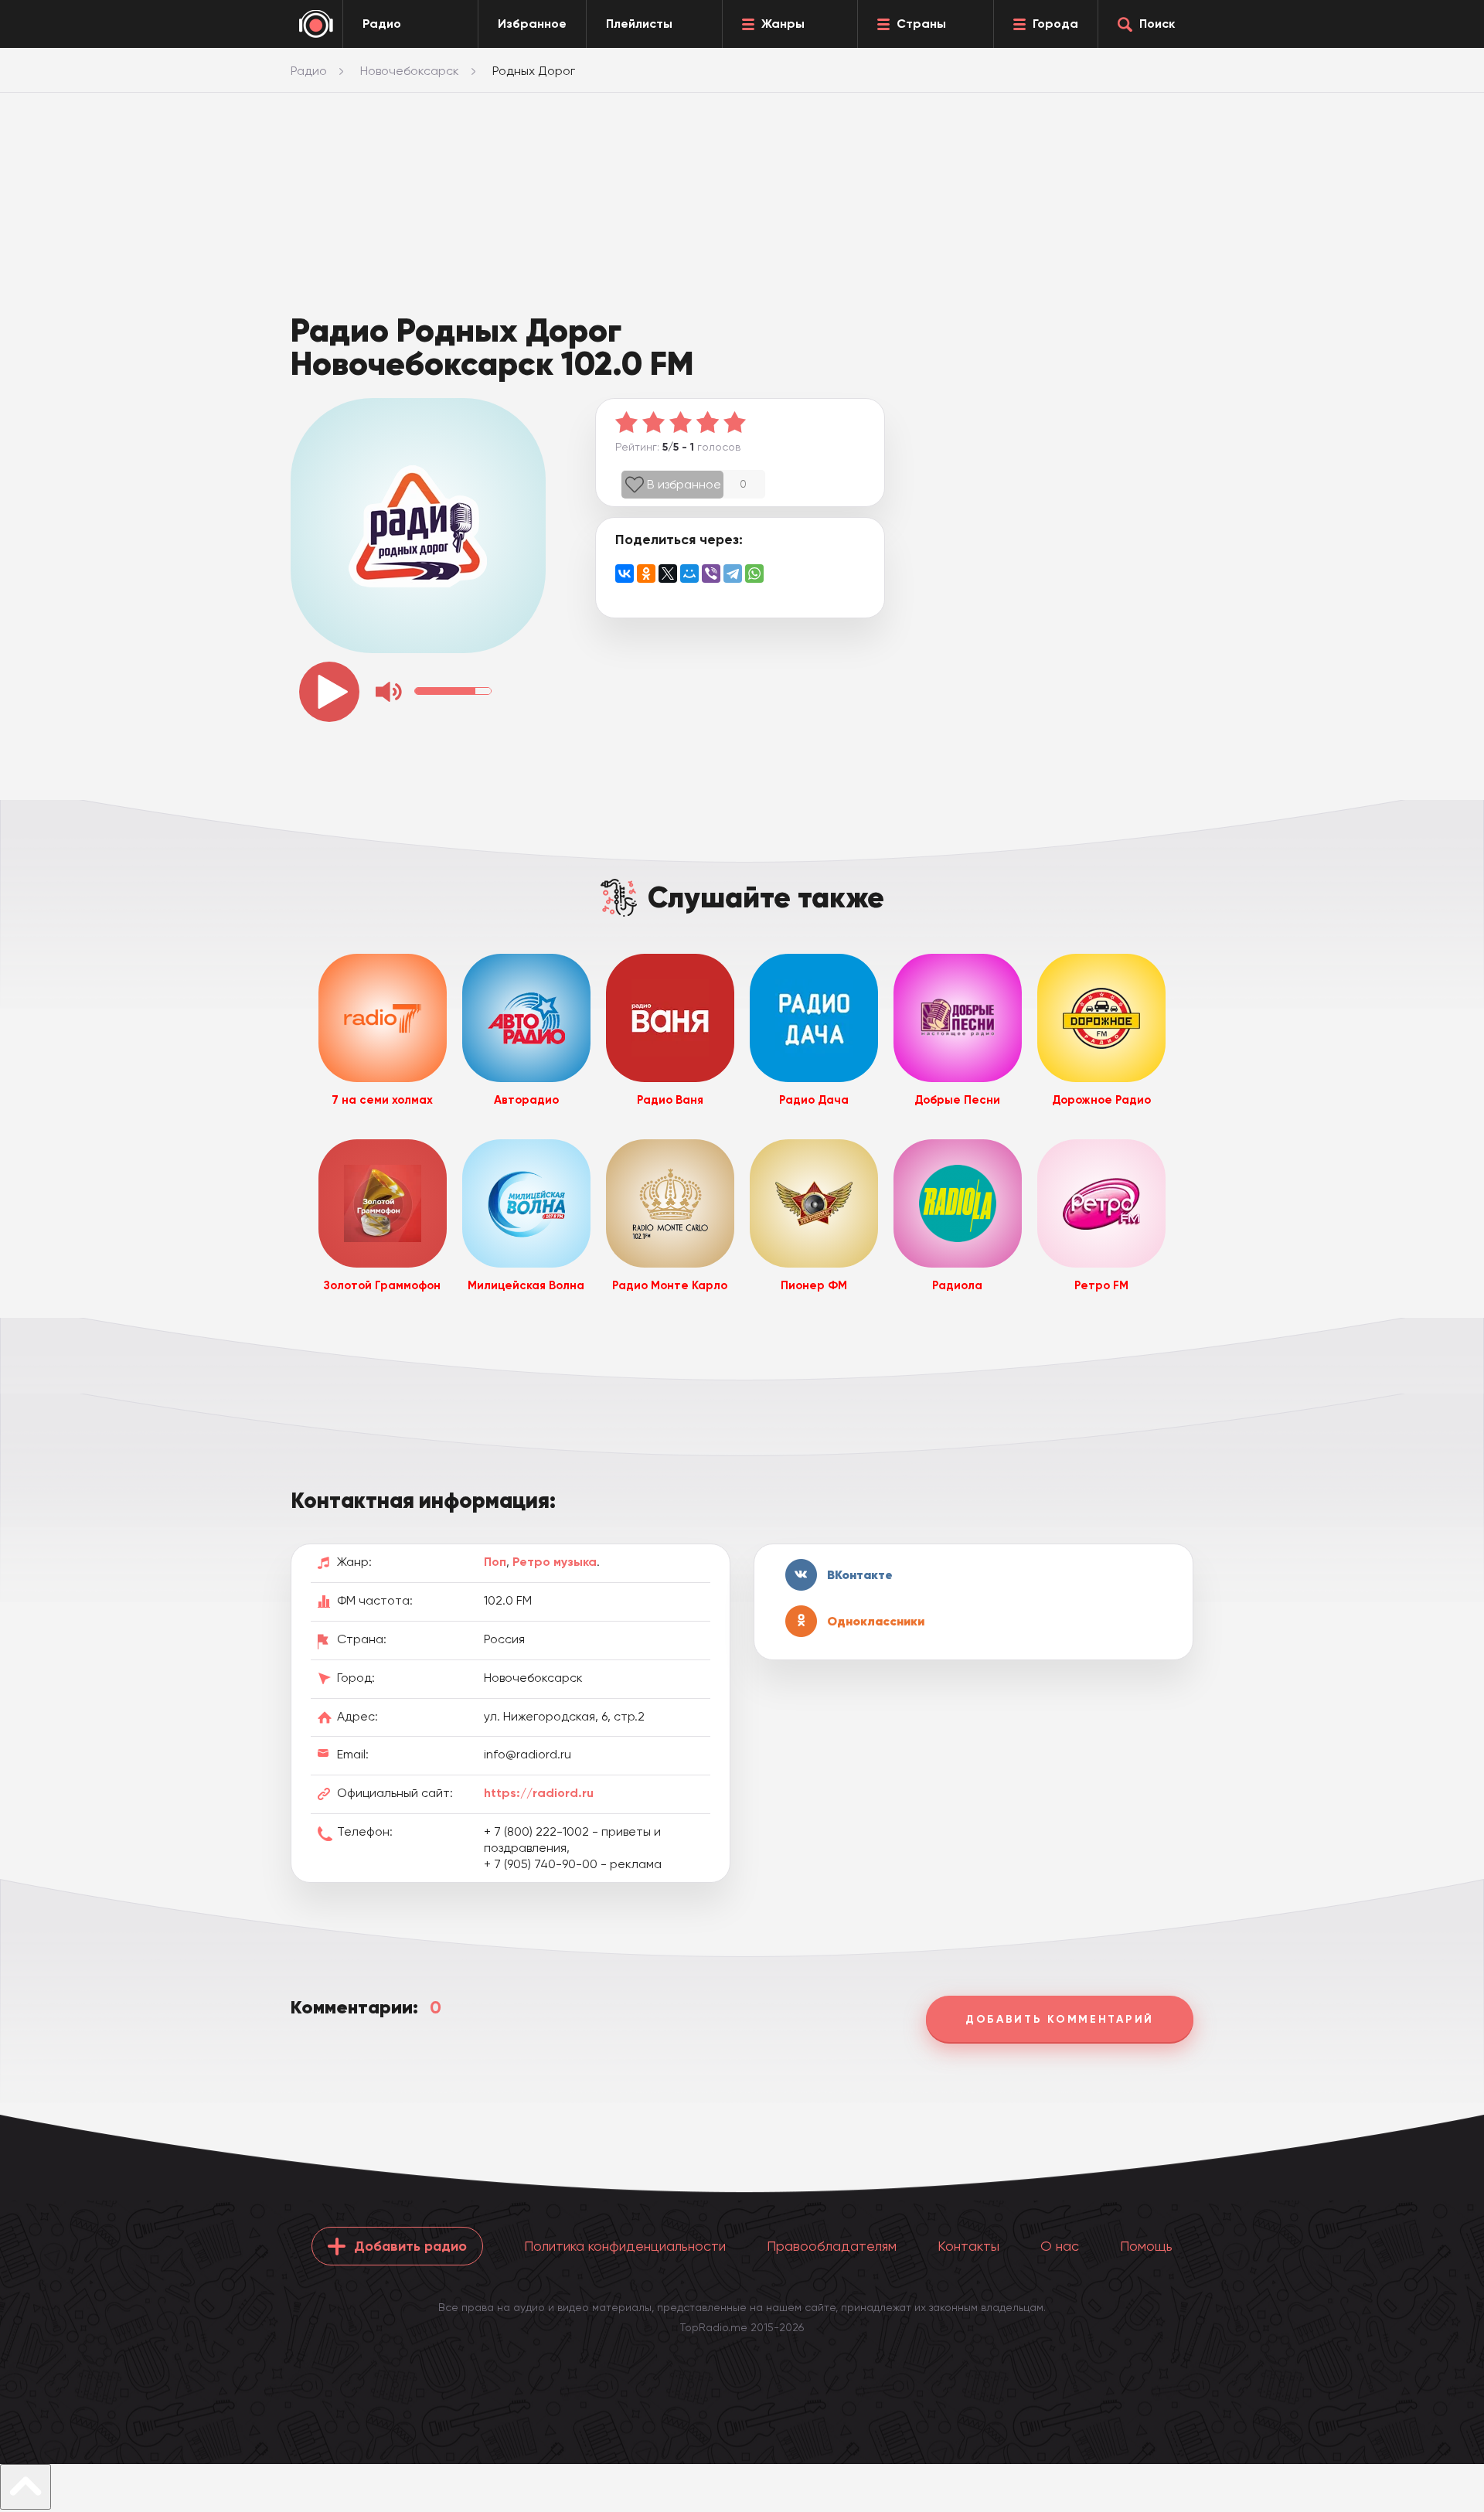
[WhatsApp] (754, 574)
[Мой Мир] (689, 574)
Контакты (968, 2246)
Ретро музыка (555, 1562)
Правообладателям (832, 2246)
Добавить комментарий (1060, 2019)
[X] (668, 574)
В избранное (684, 484)
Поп (495, 1562)
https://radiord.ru (539, 1793)
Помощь (1146, 2246)
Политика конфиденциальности (625, 2246)
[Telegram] (733, 574)
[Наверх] (26, 2487)
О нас (1060, 2246)
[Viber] (711, 574)
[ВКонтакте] (625, 574)
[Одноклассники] (646, 574)
